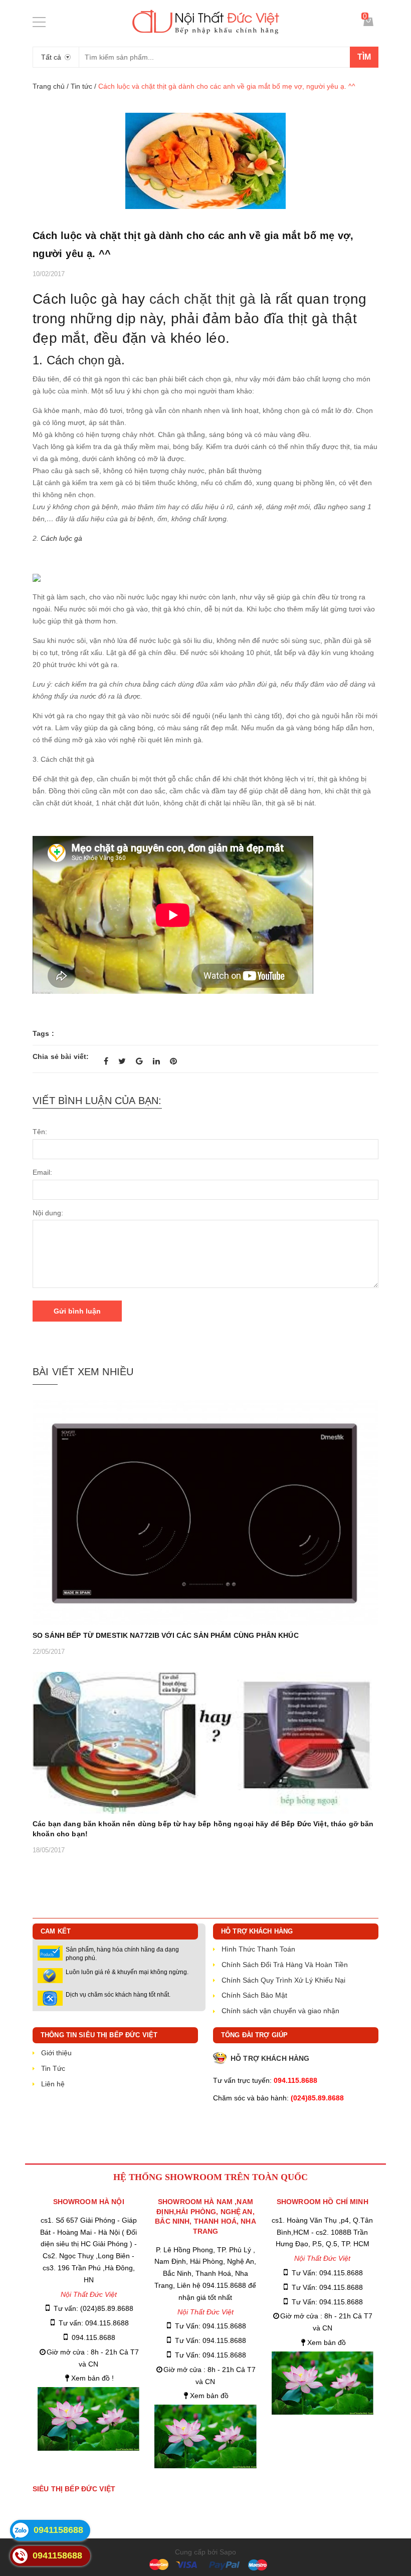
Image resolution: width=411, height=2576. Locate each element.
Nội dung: (48, 1213)
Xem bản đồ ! (92, 2378)
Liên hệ (53, 2084)
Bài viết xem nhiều (83, 1372)
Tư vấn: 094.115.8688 (94, 2323)
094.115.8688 (93, 2337)
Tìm (364, 57)
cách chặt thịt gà (203, 299)
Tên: (40, 1132)
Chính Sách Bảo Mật (254, 1995)
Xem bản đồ (209, 2396)
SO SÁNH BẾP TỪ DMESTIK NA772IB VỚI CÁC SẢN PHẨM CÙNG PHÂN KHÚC (166, 1635)
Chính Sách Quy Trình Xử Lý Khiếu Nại (283, 1980)
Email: (42, 1172)
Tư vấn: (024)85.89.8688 (93, 2308)
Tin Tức (53, 2068)
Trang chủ (49, 86)
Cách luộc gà (61, 538)
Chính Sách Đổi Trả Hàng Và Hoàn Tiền (285, 1965)
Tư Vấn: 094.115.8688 (211, 2326)
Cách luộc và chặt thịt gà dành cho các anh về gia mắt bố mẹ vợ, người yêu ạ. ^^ (193, 245)
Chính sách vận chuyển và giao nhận (280, 2011)
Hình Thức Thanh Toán (258, 1949)
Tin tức (81, 86)
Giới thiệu (56, 2053)
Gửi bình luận (77, 1311)
